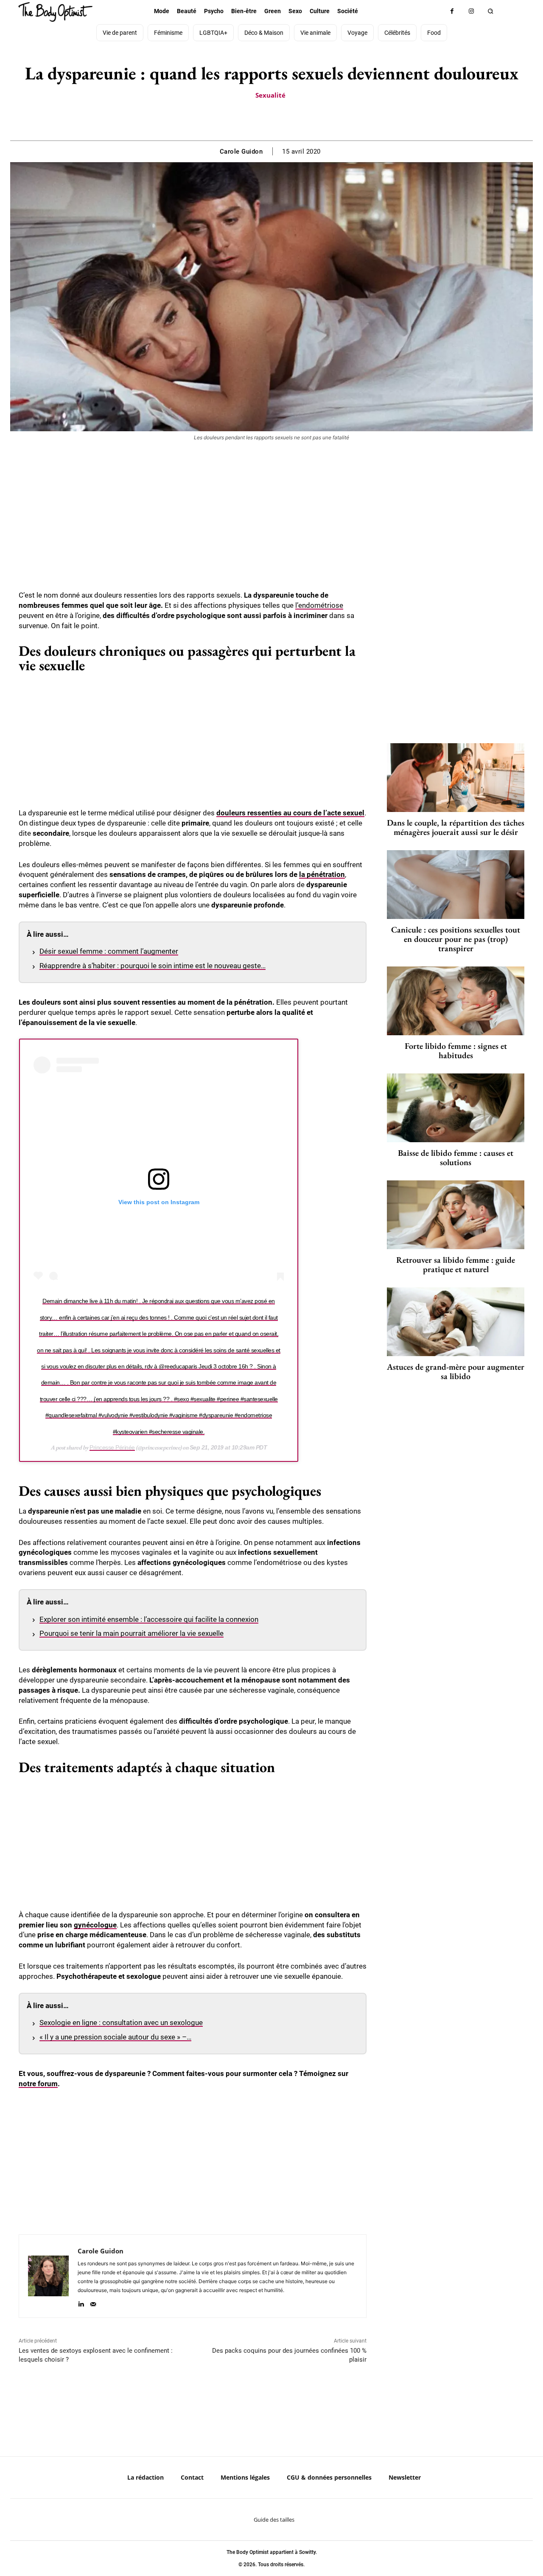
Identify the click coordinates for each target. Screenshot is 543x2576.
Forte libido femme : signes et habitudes (456, 1051)
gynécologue (95, 1925)
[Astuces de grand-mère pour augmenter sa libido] (456, 1322)
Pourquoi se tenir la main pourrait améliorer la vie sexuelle (132, 1633)
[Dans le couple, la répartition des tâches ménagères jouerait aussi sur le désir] (456, 778)
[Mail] (93, 2302)
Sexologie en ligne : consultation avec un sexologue (121, 2023)
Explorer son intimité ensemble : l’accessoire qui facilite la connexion (149, 1619)
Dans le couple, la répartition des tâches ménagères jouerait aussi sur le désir (456, 827)
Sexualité (270, 95)
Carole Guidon (241, 152)
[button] (490, 11)
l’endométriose (319, 605)
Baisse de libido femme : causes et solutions (456, 1157)
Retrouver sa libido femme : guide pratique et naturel (456, 1264)
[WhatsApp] (281, 119)
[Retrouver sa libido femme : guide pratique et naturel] (456, 1215)
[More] (301, 119)
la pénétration (322, 874)
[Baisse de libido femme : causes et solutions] (456, 1108)
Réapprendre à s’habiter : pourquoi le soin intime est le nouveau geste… (153, 966)
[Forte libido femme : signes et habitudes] (456, 1001)
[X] (261, 119)
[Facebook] (452, 11)
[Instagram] (471, 11)
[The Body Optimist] (55, 12)
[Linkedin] (81, 2302)
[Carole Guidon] (48, 2276)
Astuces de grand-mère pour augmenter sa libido (456, 1371)
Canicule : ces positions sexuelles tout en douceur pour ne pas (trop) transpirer (456, 939)
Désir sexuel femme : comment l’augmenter (109, 951)
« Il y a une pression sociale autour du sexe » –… (115, 2037)
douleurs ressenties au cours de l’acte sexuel (290, 813)
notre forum (38, 2084)
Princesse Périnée (112, 1447)
